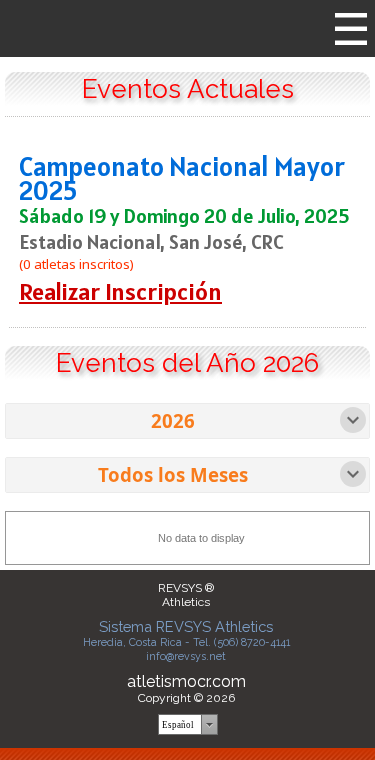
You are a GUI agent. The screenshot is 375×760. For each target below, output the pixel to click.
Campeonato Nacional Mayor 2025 (182, 178)
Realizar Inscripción (120, 291)
